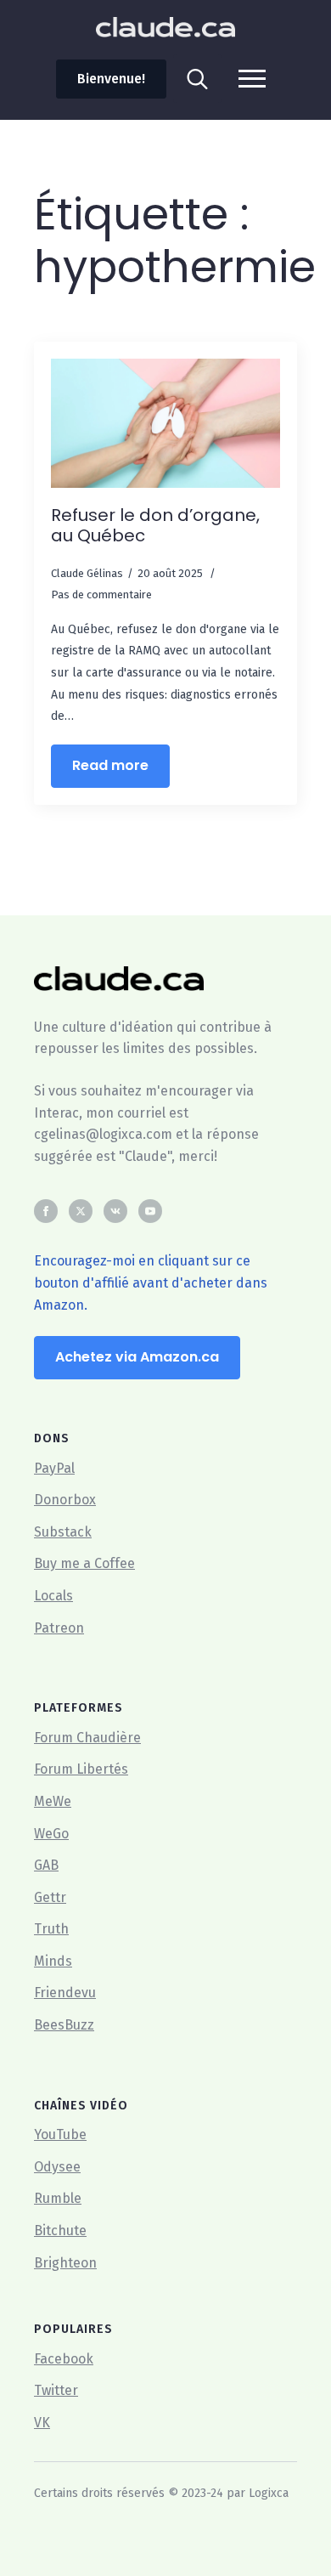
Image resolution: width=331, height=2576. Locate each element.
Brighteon (65, 2263)
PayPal (54, 1468)
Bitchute (60, 2231)
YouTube (60, 2134)
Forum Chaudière (87, 1738)
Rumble (58, 2198)
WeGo (51, 1834)
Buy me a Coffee (84, 1563)
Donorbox (65, 1500)
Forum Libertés (81, 1769)
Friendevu (65, 1993)
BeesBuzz (64, 2025)
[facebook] (46, 1211)
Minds (53, 1961)
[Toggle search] (197, 79)
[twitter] (81, 1211)
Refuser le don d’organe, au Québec (155, 525)
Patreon (59, 1628)
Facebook (64, 2359)
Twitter (56, 2390)
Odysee (57, 2167)
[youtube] (150, 1211)
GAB (46, 1865)
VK (42, 2423)
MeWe (53, 1801)
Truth (51, 1929)
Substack (63, 1532)
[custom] (115, 1211)
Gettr (50, 1897)
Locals (53, 1596)
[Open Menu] (252, 79)
